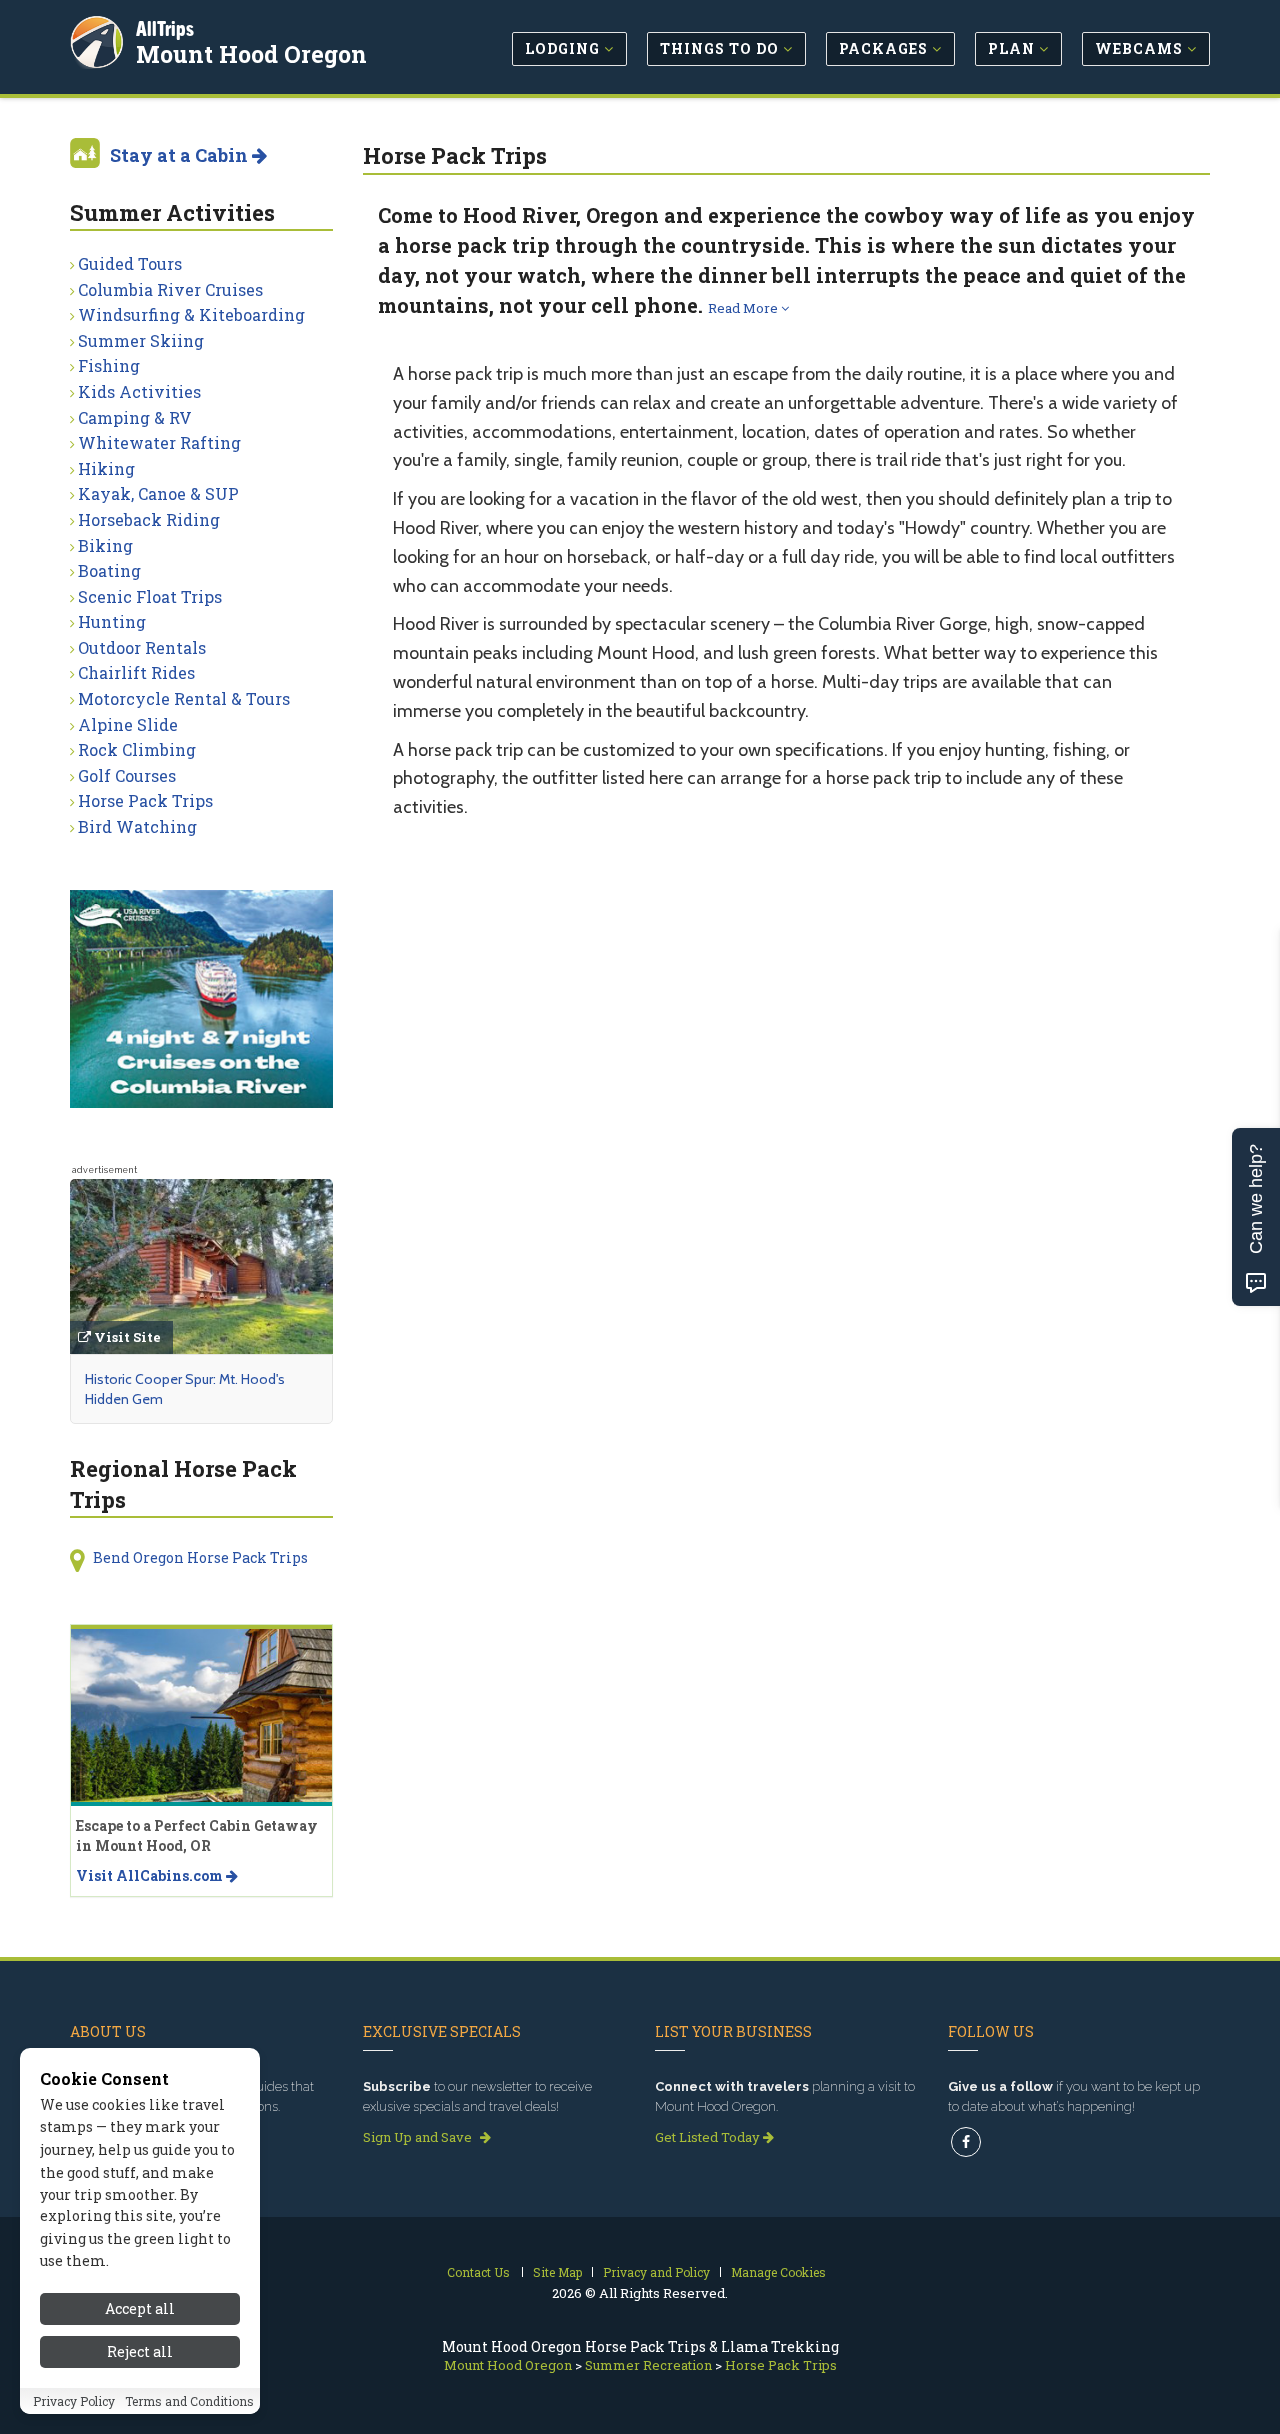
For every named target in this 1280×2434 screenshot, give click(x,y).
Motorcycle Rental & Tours (184, 698)
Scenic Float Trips (150, 596)
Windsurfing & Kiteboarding (191, 314)
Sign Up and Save (419, 2137)
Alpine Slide (128, 724)
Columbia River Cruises (170, 289)
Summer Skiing (141, 340)
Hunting (112, 621)
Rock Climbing (137, 749)
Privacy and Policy (656, 2272)
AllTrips (165, 28)
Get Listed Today (709, 2137)
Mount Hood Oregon (251, 54)
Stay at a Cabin (181, 155)
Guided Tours (130, 263)
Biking (105, 545)
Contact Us (478, 2272)
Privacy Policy (74, 2401)
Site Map (557, 2272)
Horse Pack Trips (145, 800)
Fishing (109, 365)
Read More (744, 308)
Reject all (140, 2351)
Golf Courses (127, 775)
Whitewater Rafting (159, 442)
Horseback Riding (149, 519)
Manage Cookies (778, 2272)
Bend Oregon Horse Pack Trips (200, 1557)
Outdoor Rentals (142, 647)
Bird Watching (137, 826)
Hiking (106, 468)
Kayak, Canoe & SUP (158, 493)
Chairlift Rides (136, 672)
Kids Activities (139, 391)
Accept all (140, 2308)
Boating (109, 570)
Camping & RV (135, 417)
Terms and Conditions (189, 2401)
